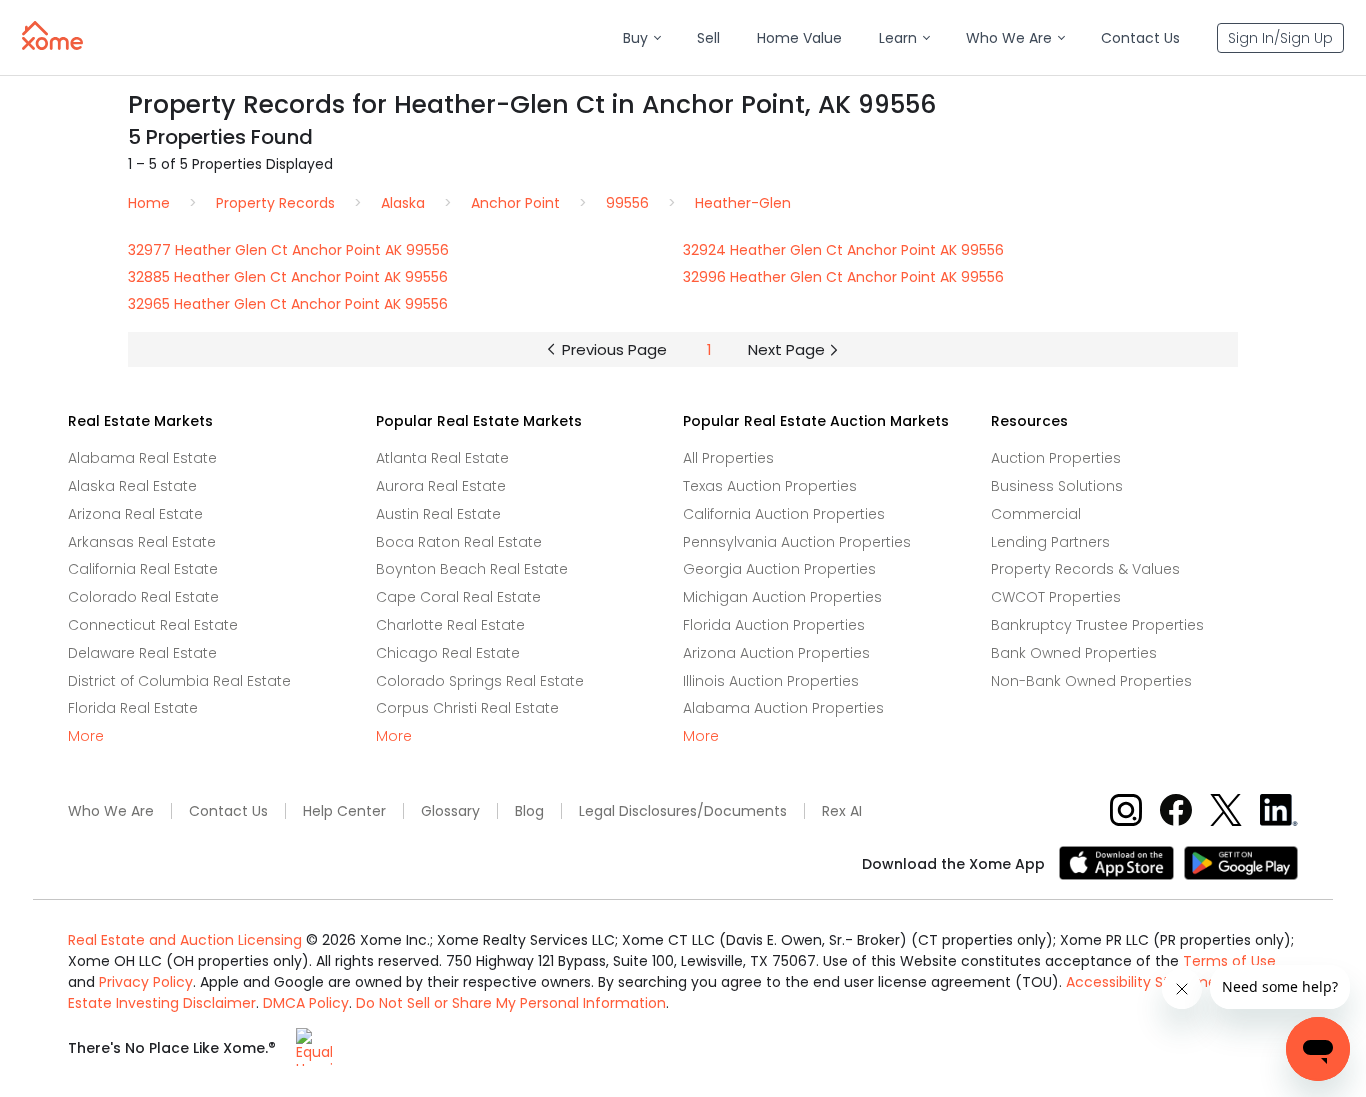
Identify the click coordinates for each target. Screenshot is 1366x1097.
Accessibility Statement (1149, 982)
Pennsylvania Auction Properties (797, 542)
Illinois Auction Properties (771, 681)
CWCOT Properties (1056, 597)
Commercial (1036, 514)
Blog (529, 811)
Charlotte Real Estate (450, 625)
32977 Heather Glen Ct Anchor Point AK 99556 (288, 250)
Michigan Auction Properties (782, 597)
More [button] (86, 736)
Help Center (344, 811)
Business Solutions (1057, 486)
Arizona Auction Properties (776, 653)
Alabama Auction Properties (783, 708)
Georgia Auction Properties (779, 569)
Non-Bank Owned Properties (1091, 681)
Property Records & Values (1085, 569)
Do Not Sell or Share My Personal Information (511, 1003)
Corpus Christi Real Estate (467, 708)
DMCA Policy (306, 1003)
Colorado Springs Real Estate (480, 681)
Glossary (450, 811)
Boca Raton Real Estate (459, 542)
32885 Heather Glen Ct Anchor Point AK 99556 (288, 277)
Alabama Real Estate (142, 458)
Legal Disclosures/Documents (683, 811)
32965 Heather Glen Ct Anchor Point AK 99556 (288, 304)
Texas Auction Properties (770, 486)
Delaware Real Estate (142, 653)
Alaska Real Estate (132, 486)
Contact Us (228, 811)
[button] (641, 38)
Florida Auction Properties (774, 625)
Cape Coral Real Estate (458, 597)
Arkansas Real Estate (142, 542)
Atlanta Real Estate (442, 458)
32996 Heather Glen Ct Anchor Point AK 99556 (843, 277)
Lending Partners (1050, 542)
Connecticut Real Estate (153, 625)
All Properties (728, 458)
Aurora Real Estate (441, 486)
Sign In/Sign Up (1280, 38)
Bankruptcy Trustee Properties (1097, 625)
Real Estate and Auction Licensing (185, 940)
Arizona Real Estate (135, 514)
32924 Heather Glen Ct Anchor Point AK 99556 (843, 250)
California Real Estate (143, 569)
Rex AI (842, 811)
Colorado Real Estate (143, 597)
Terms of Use (1229, 961)
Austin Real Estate (438, 514)
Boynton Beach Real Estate (472, 569)
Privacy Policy (146, 982)
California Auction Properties (784, 514)
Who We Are (111, 811)
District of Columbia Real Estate (179, 681)
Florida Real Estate (133, 708)
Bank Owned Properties (1074, 653)
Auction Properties (1056, 458)
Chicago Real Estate (448, 653)
